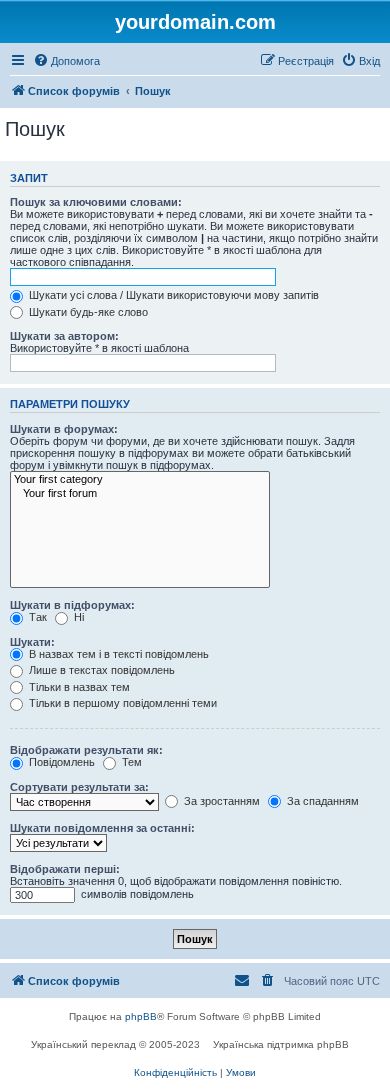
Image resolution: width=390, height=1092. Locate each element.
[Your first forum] (140, 494)
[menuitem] (66, 61)
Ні (77, 617)
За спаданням (321, 801)
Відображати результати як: (86, 750)
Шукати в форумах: (64, 429)
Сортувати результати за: (79, 787)
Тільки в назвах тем (78, 687)
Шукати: (32, 642)
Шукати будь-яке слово (87, 312)
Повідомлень (60, 762)
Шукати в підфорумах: (72, 605)
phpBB (141, 1016)
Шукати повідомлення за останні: (102, 828)
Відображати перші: (65, 869)
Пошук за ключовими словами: (96, 202)
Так (36, 617)
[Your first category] (140, 480)
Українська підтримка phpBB (281, 1044)
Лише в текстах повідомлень (100, 670)
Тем (130, 762)
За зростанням (220, 801)
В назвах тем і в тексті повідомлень (117, 654)
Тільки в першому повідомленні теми (121, 703)
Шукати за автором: (64, 336)
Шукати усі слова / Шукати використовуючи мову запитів (172, 295)
